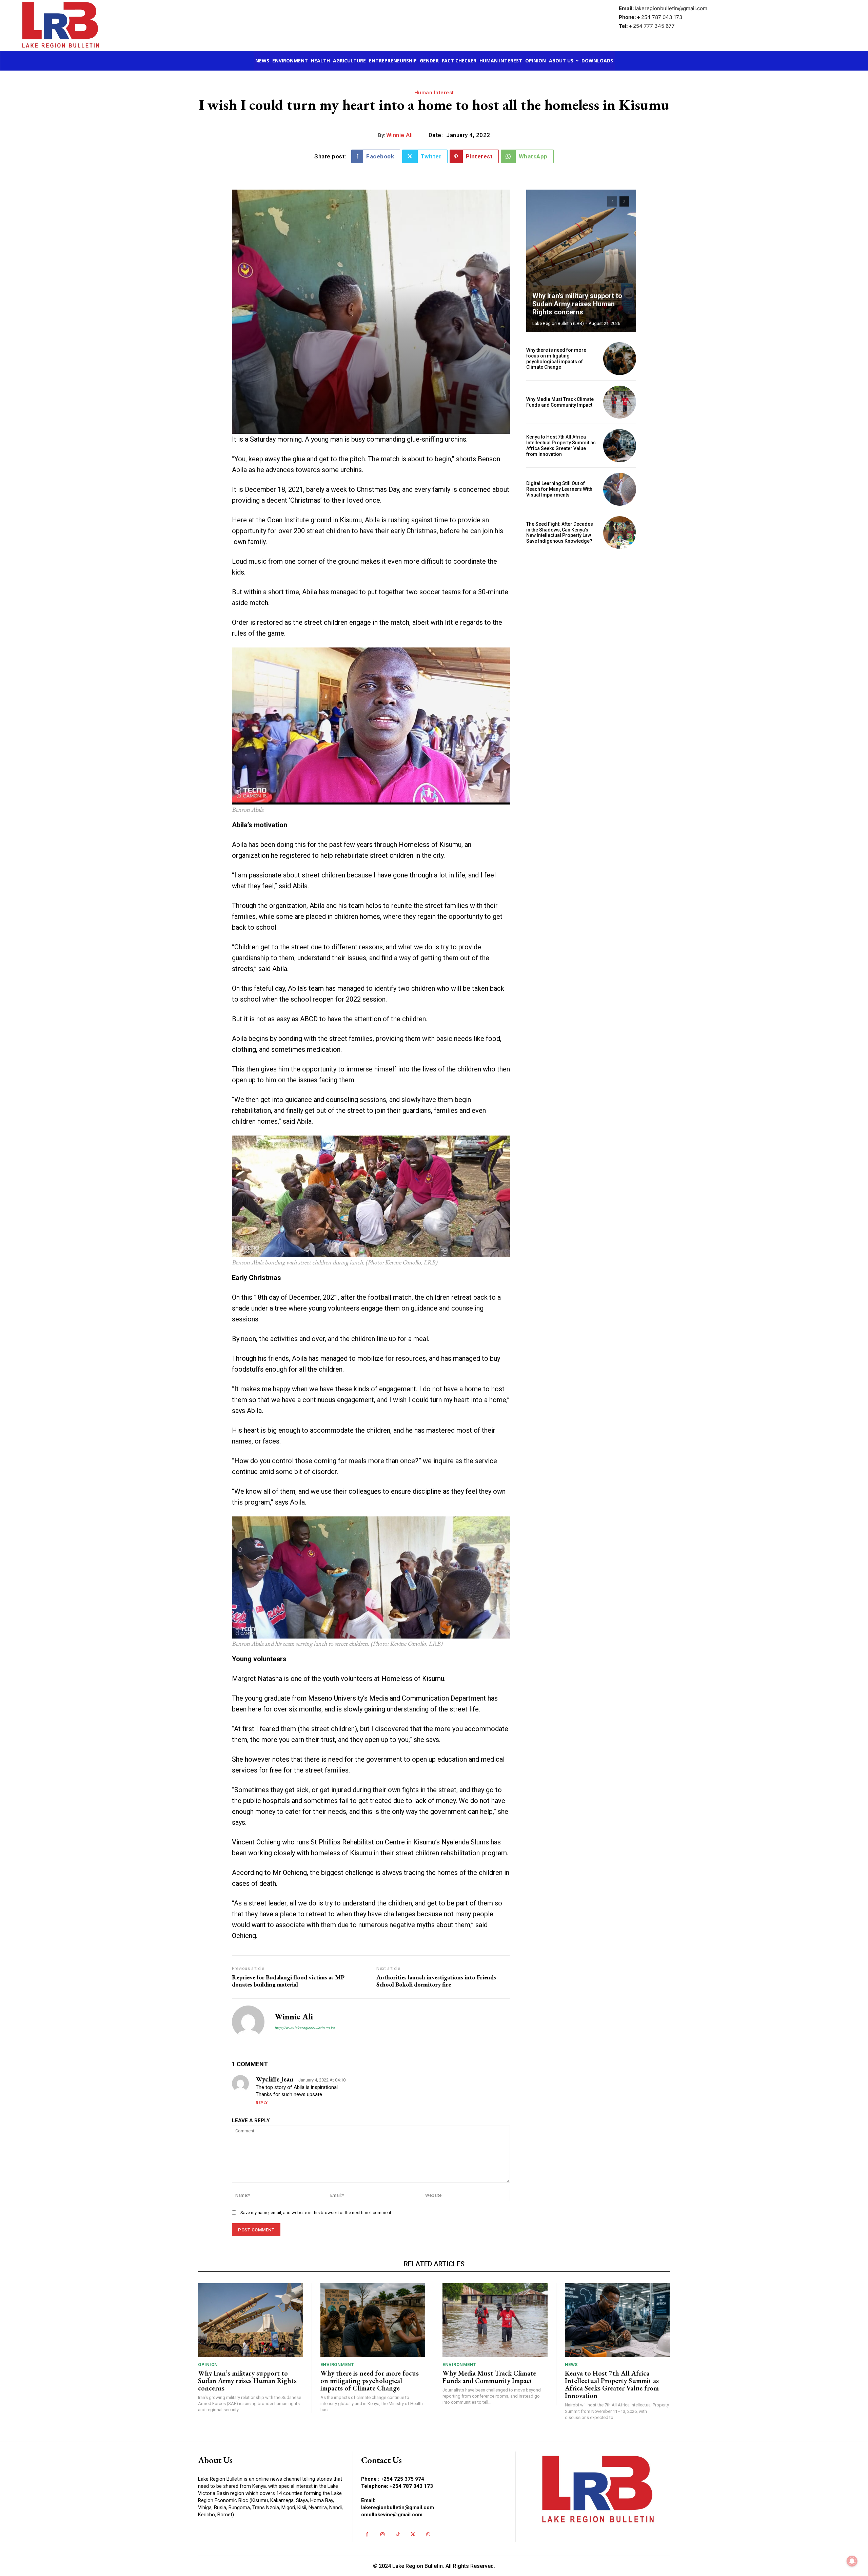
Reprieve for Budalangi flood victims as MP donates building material (288, 1981)
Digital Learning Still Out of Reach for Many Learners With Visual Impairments (559, 489)
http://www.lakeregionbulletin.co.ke (305, 2028)
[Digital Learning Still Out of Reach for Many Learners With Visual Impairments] (620, 489)
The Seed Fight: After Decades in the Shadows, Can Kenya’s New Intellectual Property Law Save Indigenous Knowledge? (560, 532)
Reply (262, 2103)
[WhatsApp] (428, 2534)
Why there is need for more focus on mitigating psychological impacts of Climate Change (556, 359)
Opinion (208, 2365)
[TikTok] (398, 2534)
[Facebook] (367, 2534)
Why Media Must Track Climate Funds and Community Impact (560, 402)
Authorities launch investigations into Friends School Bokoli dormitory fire (436, 1981)
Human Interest (434, 93)
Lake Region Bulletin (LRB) (558, 323)
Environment (337, 2365)
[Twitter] (413, 2534)
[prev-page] (612, 201)
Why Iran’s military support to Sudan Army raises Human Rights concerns (577, 304)
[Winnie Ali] (248, 2022)
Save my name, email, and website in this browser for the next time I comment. (316, 2213)
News (571, 2365)
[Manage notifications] (852, 2561)
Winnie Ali (400, 135)
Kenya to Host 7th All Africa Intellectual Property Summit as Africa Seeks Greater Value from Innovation (561, 445)
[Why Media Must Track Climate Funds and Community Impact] (620, 402)
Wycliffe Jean (275, 2079)
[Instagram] (382, 2534)
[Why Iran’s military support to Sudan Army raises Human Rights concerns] (581, 261)
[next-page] (624, 201)
